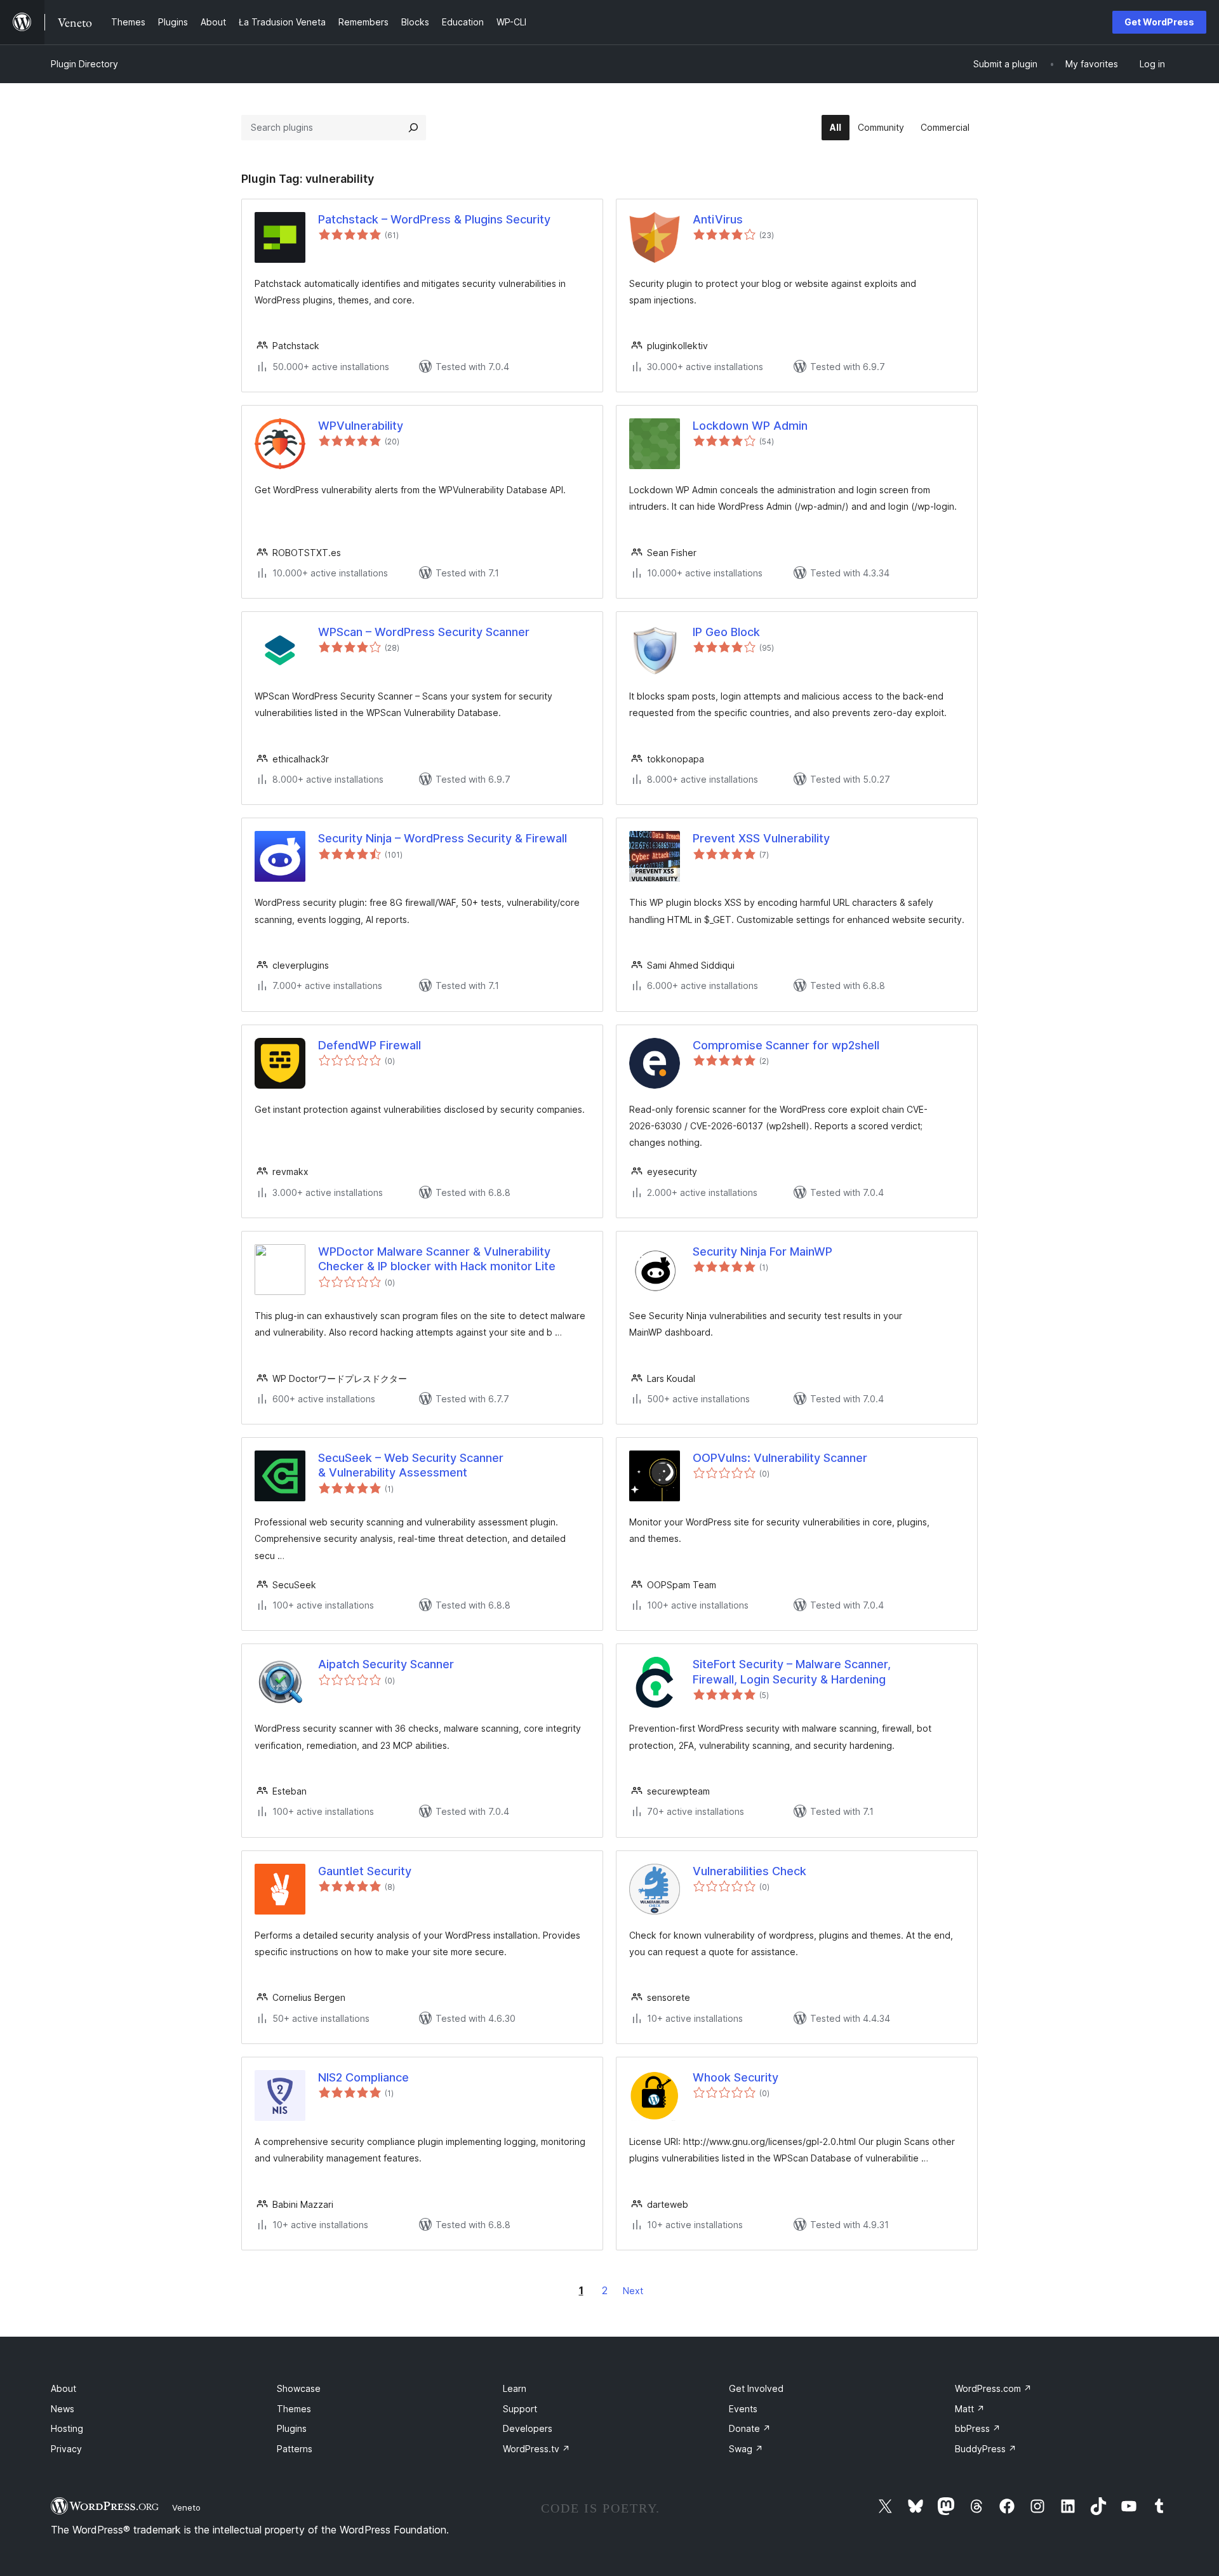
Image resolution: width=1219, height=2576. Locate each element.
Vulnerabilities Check (749, 1871)
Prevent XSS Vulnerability (761, 838)
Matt (970, 2409)
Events (743, 2409)
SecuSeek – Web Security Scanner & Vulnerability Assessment (411, 1465)
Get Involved (756, 2388)
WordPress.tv (536, 2449)
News (63, 2409)
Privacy (66, 2449)
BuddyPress (986, 2449)
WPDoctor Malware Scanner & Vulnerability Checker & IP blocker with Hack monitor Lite (437, 1259)
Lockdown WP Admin (750, 426)
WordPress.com (993, 2388)
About (63, 2388)
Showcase (299, 2388)
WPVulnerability (361, 426)
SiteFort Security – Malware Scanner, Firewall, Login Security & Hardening (792, 1671)
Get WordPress (1159, 22)
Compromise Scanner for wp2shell (786, 1045)
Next (633, 2291)
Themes (294, 2409)
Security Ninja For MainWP (763, 1251)
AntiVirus (718, 219)
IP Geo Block (726, 632)
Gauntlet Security (365, 1871)
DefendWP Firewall (370, 1045)
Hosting (67, 2428)
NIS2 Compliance (363, 2077)
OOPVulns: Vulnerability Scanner (780, 1458)
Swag (746, 2449)
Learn (515, 2388)
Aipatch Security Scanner (386, 1664)
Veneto (186, 2507)
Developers (528, 2428)
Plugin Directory (84, 64)
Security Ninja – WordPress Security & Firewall (443, 838)
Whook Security (736, 2077)
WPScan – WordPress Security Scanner (424, 632)
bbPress (978, 2428)
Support (520, 2409)
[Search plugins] (413, 128)
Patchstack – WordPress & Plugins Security (434, 219)
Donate (750, 2428)
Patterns (295, 2449)
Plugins (292, 2428)
